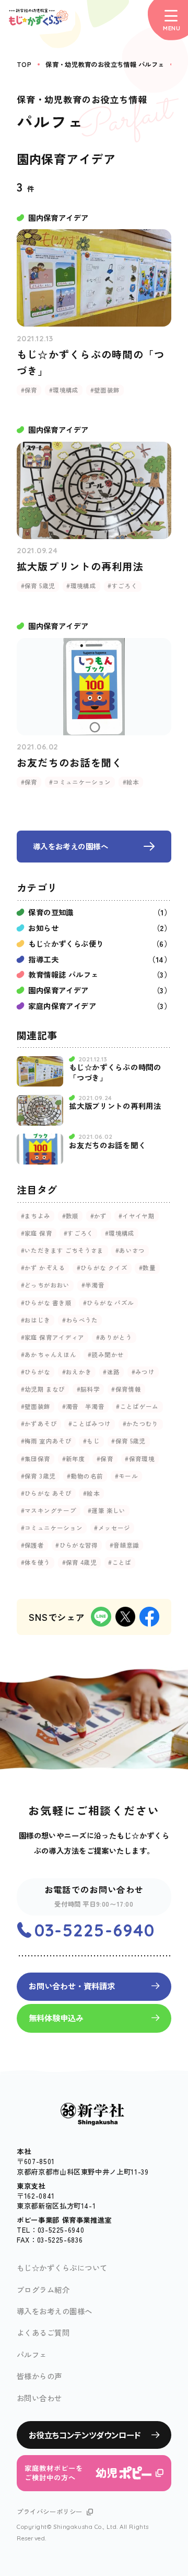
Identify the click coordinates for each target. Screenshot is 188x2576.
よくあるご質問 (43, 2332)
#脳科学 (88, 1389)
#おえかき (77, 1372)
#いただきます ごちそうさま (62, 1250)
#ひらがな (36, 1372)
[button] (168, 20)
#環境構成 (120, 1233)
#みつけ (143, 1372)
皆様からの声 (39, 2376)
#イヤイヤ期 (137, 1216)
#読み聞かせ (106, 1354)
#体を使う (36, 1562)
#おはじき (36, 1320)
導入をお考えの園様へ (55, 2311)
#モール (126, 1476)
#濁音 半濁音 (84, 1406)
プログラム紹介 (43, 2289)
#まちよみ (36, 1216)
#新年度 (74, 1459)
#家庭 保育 (37, 1233)
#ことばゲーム (137, 1406)
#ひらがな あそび (46, 1493)
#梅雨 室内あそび (46, 1441)
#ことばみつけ (90, 1424)
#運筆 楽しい (107, 1510)
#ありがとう (114, 1337)
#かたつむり (141, 1424)
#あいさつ (130, 1250)
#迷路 (111, 1372)
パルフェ (32, 2354)
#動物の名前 (85, 1476)
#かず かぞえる (43, 1268)
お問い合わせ (39, 2398)
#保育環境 (140, 1459)
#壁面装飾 (36, 1406)
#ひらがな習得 (77, 1545)
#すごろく (79, 1233)
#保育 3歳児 (38, 1476)
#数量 (147, 1268)
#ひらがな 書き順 (46, 1303)
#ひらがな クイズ (102, 1268)
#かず (99, 1216)
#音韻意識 (125, 1545)
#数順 (70, 1216)
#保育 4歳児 (80, 1562)
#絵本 (91, 1493)
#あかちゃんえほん (49, 1354)
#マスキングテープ (49, 1510)
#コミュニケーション (52, 1528)
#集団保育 (36, 1459)
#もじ (91, 1441)
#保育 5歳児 (128, 1441)
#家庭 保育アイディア (53, 1337)
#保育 (105, 1459)
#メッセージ (112, 1528)
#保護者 (32, 1545)
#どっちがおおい (45, 1285)
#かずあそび (39, 1424)
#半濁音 (93, 1285)
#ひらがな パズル (108, 1303)
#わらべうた (80, 1320)
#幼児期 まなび (43, 1389)
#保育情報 (126, 1389)
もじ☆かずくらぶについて (62, 2267)
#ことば (120, 1562)
